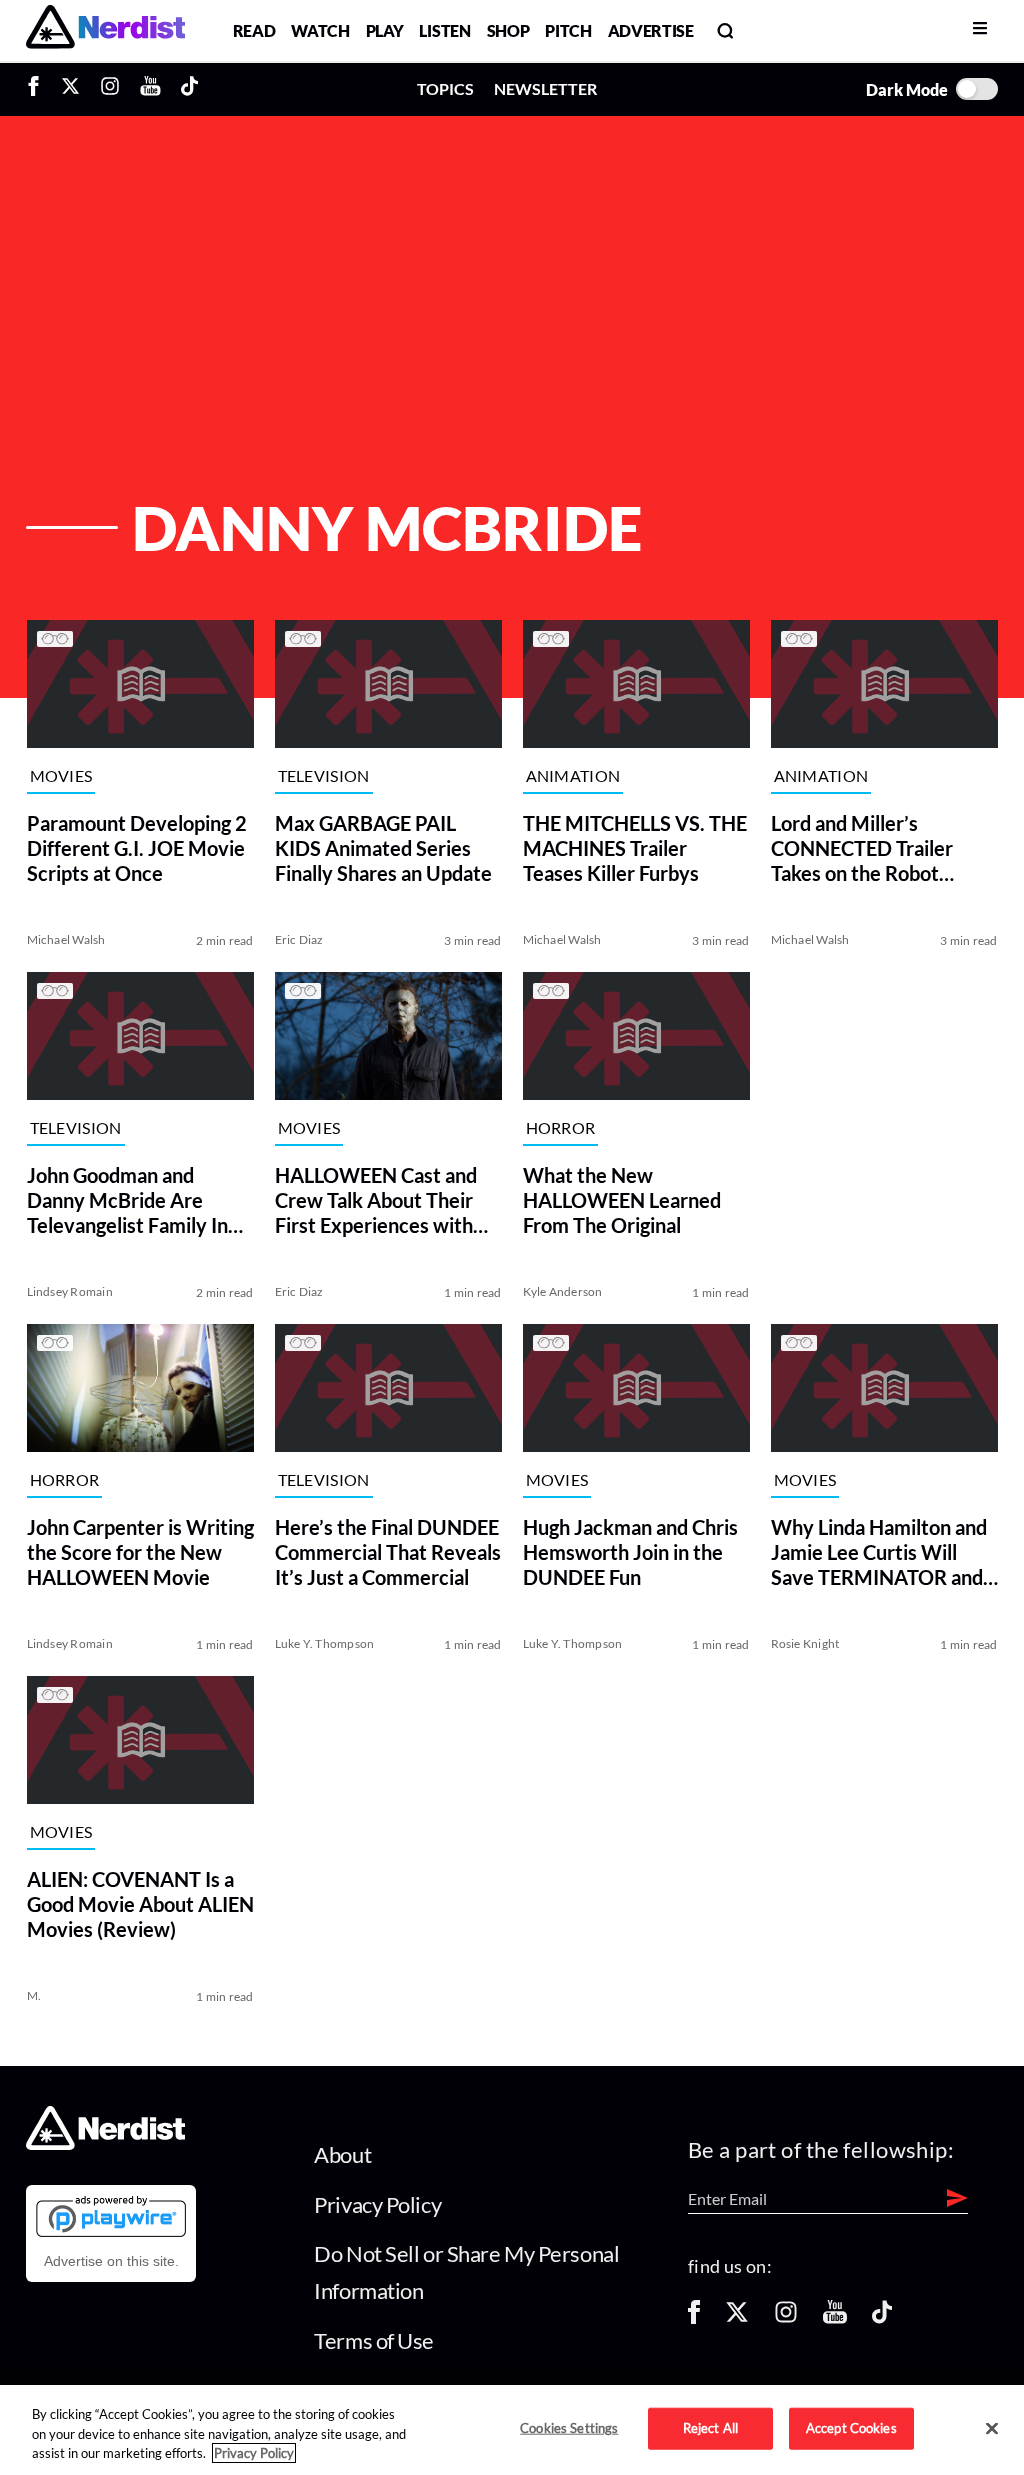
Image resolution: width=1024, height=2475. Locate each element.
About (342, 2154)
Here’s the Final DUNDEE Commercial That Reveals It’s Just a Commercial (387, 1552)
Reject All (710, 2428)
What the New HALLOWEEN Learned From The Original (621, 1200)
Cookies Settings (569, 2428)
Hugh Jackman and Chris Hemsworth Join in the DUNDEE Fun (629, 1552)
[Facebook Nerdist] (38, 89)
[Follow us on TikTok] (882, 2318)
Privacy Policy (377, 2204)
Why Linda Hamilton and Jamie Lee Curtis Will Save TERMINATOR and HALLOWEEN (879, 1552)
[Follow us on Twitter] (737, 2318)
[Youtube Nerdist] (150, 89)
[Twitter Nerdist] (70, 89)
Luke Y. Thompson (324, 1643)
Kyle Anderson (562, 1291)
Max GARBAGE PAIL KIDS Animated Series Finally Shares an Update (382, 848)
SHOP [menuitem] (508, 30)
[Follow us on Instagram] (786, 2318)
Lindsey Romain (69, 1291)
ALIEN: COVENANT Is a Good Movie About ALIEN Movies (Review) (139, 1904)
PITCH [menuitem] (568, 30)
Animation (572, 775)
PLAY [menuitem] (385, 30)
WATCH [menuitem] (320, 30)
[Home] (105, 2144)
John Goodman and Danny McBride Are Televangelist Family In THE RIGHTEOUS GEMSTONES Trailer (126, 1200)
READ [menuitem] (254, 30)
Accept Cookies (851, 2428)
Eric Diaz (298, 939)
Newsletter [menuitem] (545, 88)
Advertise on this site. (111, 2261)
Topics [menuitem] (445, 88)
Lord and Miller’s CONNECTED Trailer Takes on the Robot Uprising (862, 848)
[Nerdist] (105, 30)
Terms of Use (374, 2340)
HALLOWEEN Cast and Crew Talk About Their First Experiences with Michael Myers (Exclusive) (375, 1200)
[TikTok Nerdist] (189, 89)
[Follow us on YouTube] (835, 2318)
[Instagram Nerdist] (110, 89)
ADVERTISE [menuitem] (651, 30)
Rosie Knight (805, 1643)
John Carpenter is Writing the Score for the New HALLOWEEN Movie (139, 1552)
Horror (560, 1127)
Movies (60, 775)
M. (33, 1995)
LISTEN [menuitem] (444, 30)
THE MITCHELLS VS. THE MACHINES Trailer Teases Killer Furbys (634, 848)
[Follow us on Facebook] (694, 2318)
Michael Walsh (65, 939)
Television (323, 775)
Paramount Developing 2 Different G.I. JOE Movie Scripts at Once (136, 848)
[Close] (992, 2429)
